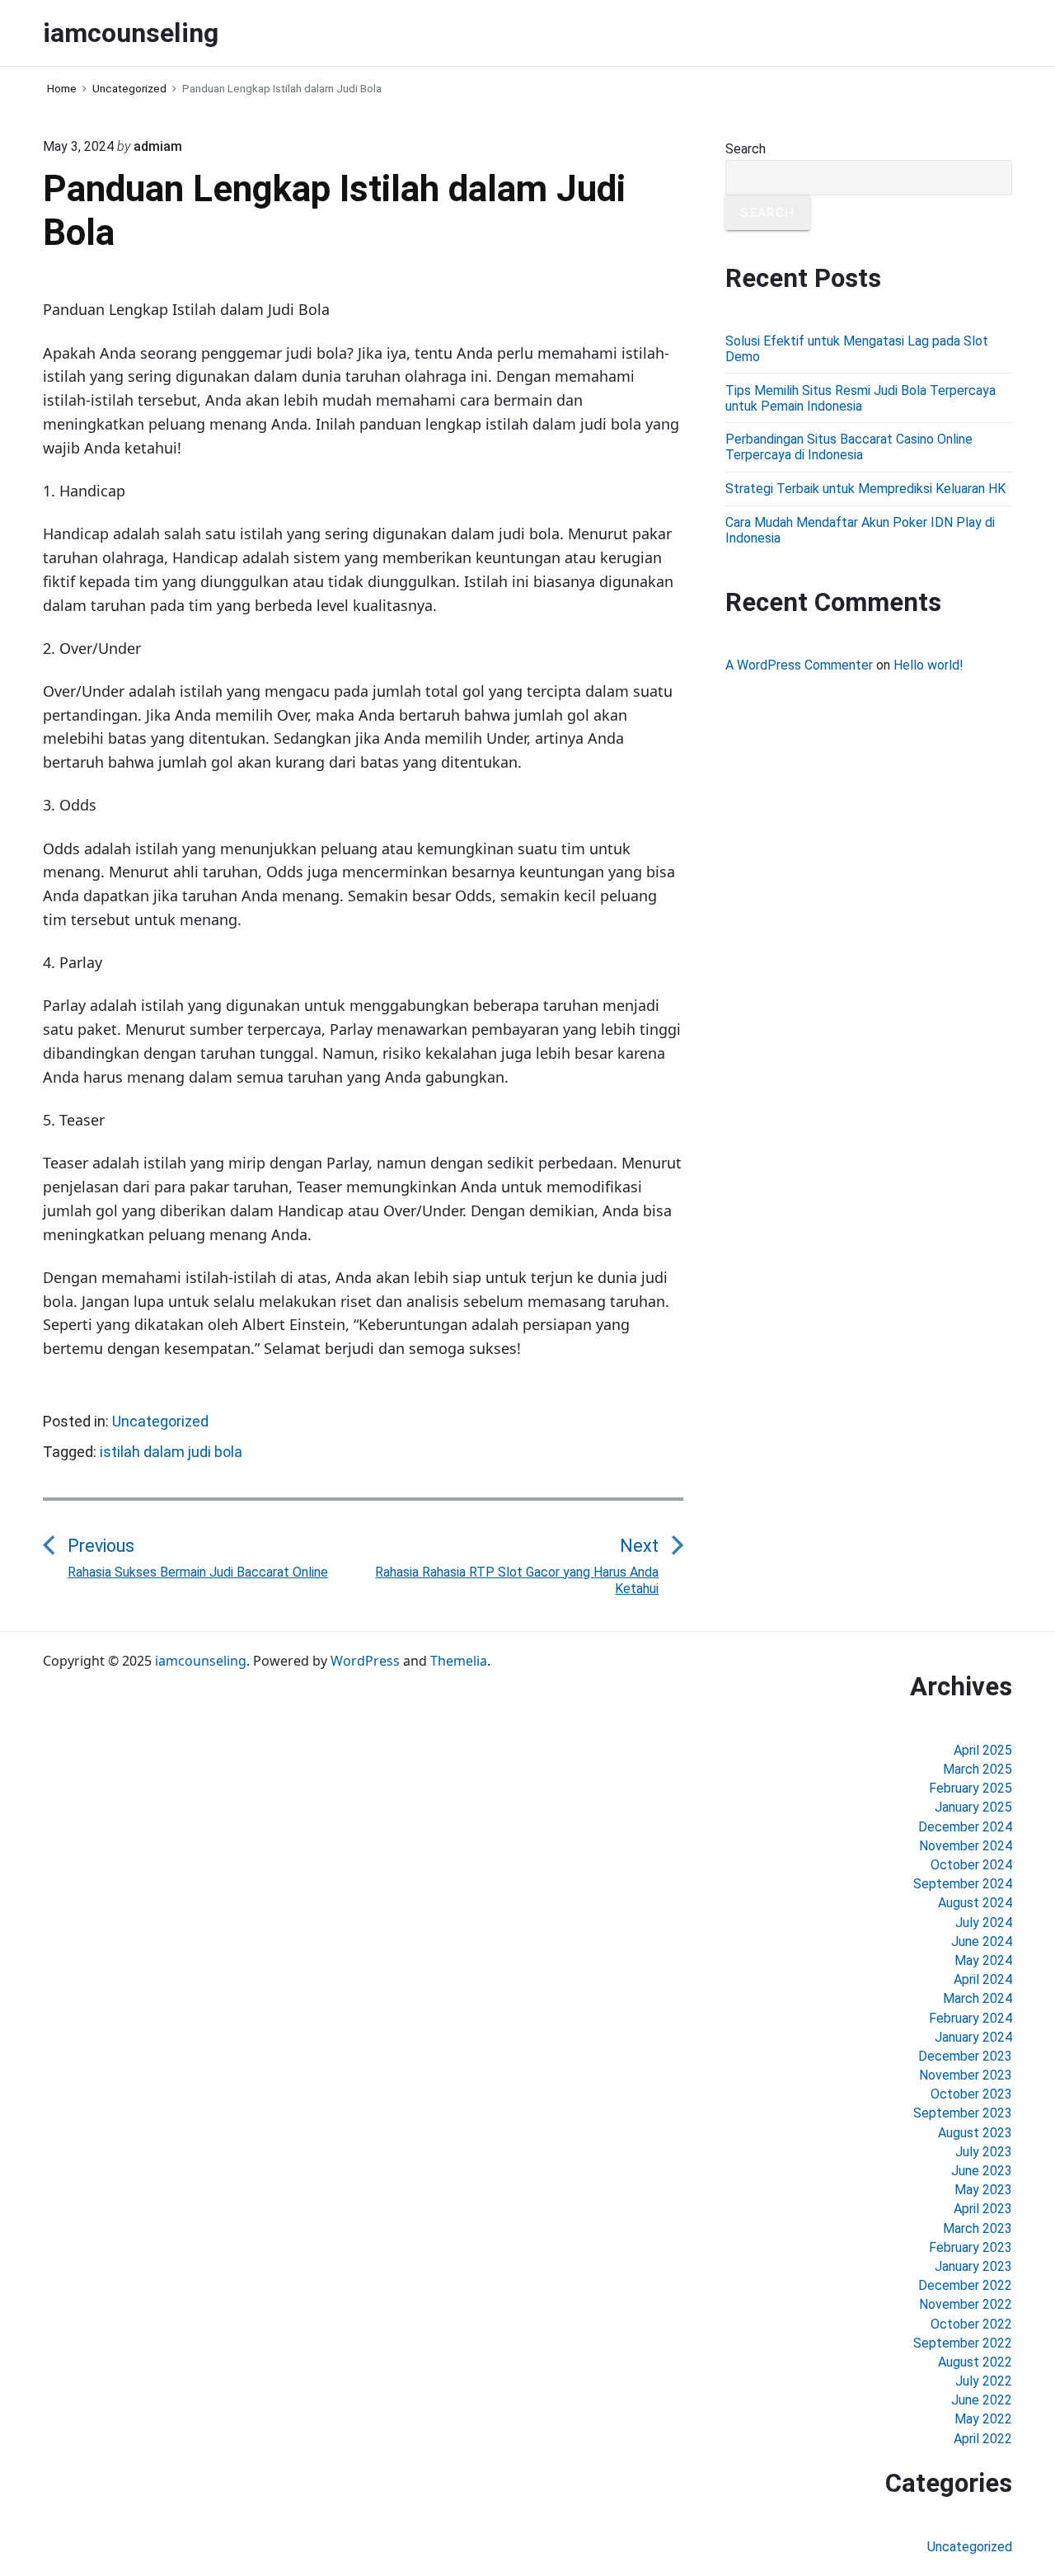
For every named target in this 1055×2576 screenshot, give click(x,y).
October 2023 (971, 2094)
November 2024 (966, 1846)
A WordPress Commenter (799, 665)
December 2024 (965, 1827)
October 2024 (971, 1865)
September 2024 (963, 1884)
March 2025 (978, 1769)
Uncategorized (160, 1421)
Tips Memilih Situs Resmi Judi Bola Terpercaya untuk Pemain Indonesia (860, 398)
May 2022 (983, 2419)
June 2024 (982, 1941)
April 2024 (983, 1979)
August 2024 (975, 1903)
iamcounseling (201, 1661)
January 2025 (973, 1807)
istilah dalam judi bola (171, 1452)
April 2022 (983, 2439)
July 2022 (984, 2381)
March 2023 (978, 2228)
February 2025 (971, 1788)
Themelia (459, 1661)
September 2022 (963, 2343)
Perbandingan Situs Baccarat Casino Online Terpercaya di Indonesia (849, 447)
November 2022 (966, 2304)
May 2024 (983, 1960)
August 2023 (975, 2133)
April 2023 (983, 2209)
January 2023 (973, 2266)
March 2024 (978, 1998)
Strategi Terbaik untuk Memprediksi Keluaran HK (865, 489)
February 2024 (971, 2018)
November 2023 (966, 2075)
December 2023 (965, 2056)
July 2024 (984, 1923)
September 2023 (963, 2113)
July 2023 (984, 2152)
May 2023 (983, 2190)
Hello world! (928, 665)
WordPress (365, 1661)
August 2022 (975, 2362)
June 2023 (982, 2171)
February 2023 (971, 2247)
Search (746, 149)
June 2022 (982, 2400)
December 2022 (965, 2285)
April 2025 (983, 1750)
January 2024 (973, 2037)
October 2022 (971, 2324)
